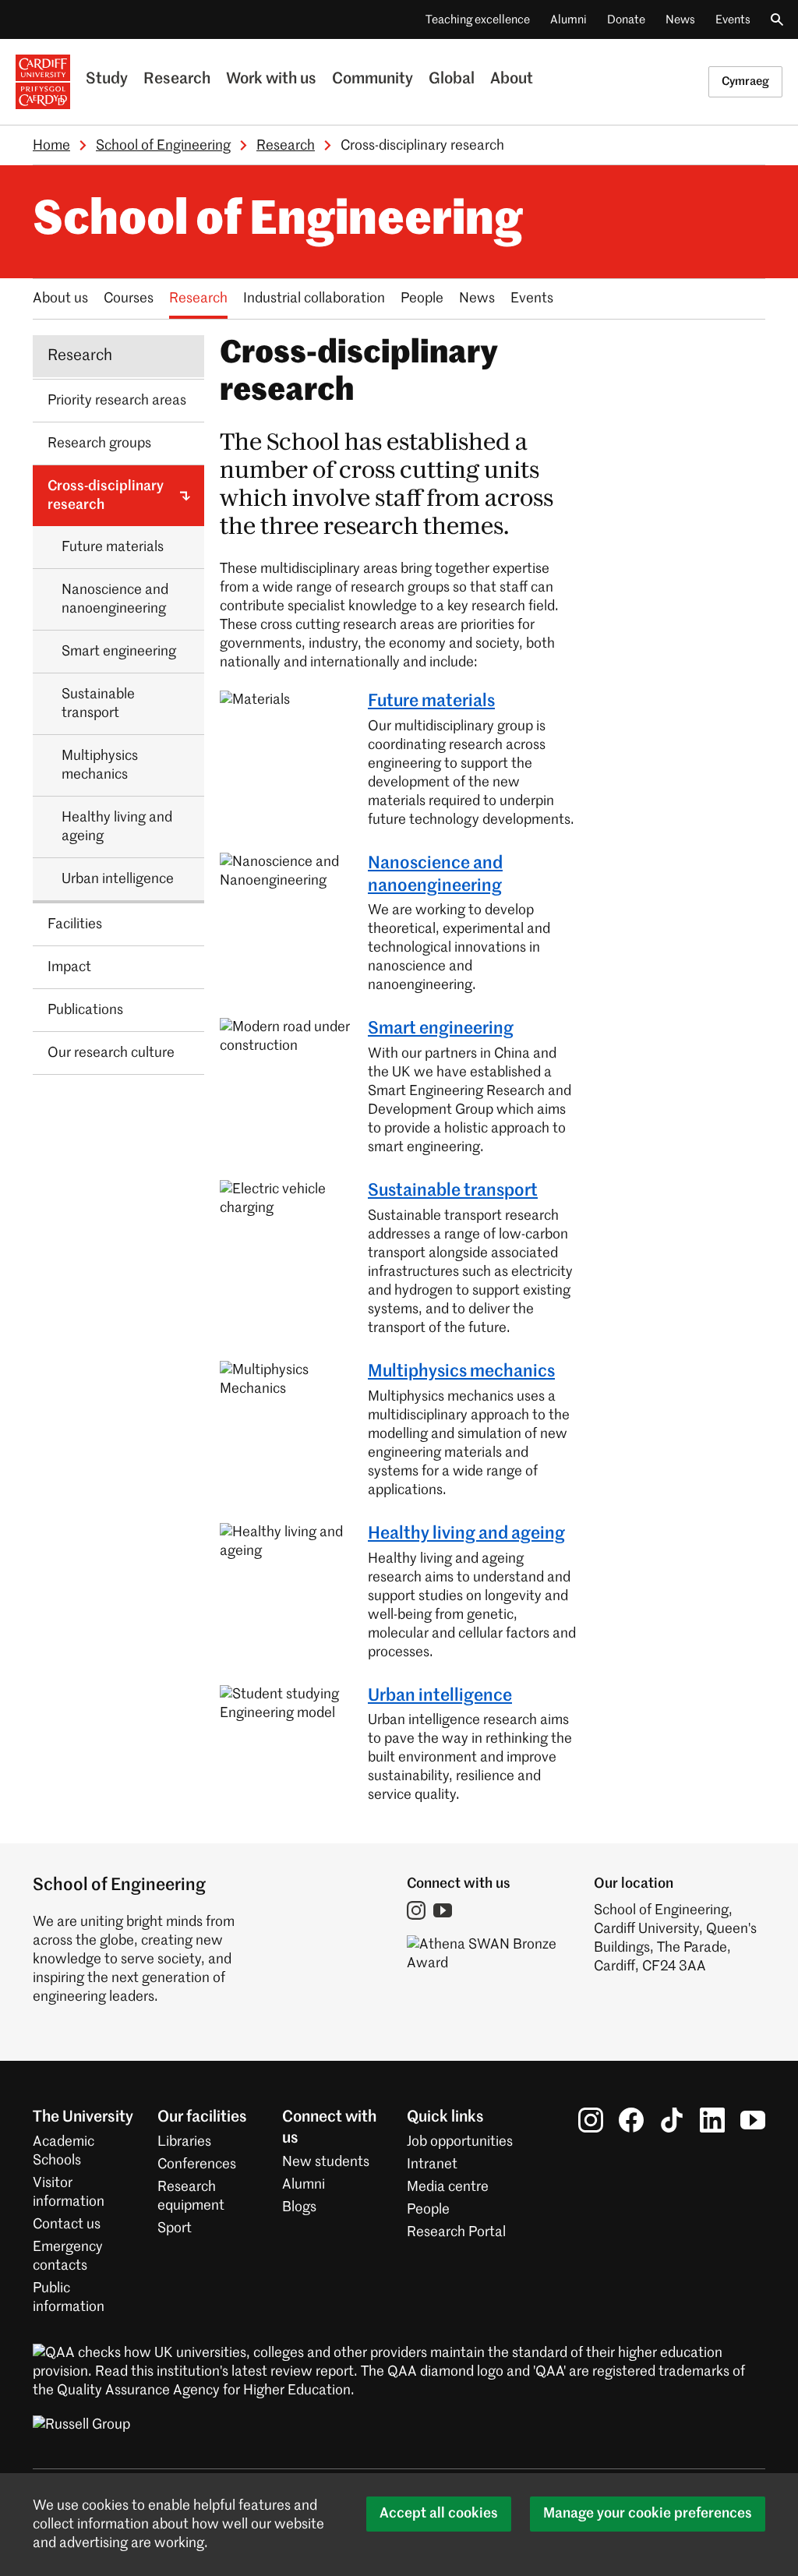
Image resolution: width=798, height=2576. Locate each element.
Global (452, 80)
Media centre (448, 2187)
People (422, 299)
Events (733, 20)
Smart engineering (441, 1029)
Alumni (568, 20)
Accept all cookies (439, 2514)
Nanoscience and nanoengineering (435, 875)
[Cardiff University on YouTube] (753, 2120)
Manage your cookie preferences (648, 2514)
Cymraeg (745, 81)
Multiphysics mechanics (461, 1372)
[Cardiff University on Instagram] (591, 2120)
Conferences (197, 2164)
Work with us (271, 80)
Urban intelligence (440, 1696)
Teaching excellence (478, 20)
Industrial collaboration (314, 299)
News (680, 20)
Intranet (432, 2164)
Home (51, 146)
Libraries (184, 2142)
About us (60, 299)
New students (326, 2162)
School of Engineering (163, 146)
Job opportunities (460, 2142)
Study (107, 80)
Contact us (67, 2224)
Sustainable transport (453, 1191)
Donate (626, 20)
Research (177, 80)
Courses (129, 299)
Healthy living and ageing (466, 1534)
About (512, 80)
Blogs (299, 2207)
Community (373, 80)
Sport (175, 2228)
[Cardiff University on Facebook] (631, 2120)
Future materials (431, 701)
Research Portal (456, 2232)
